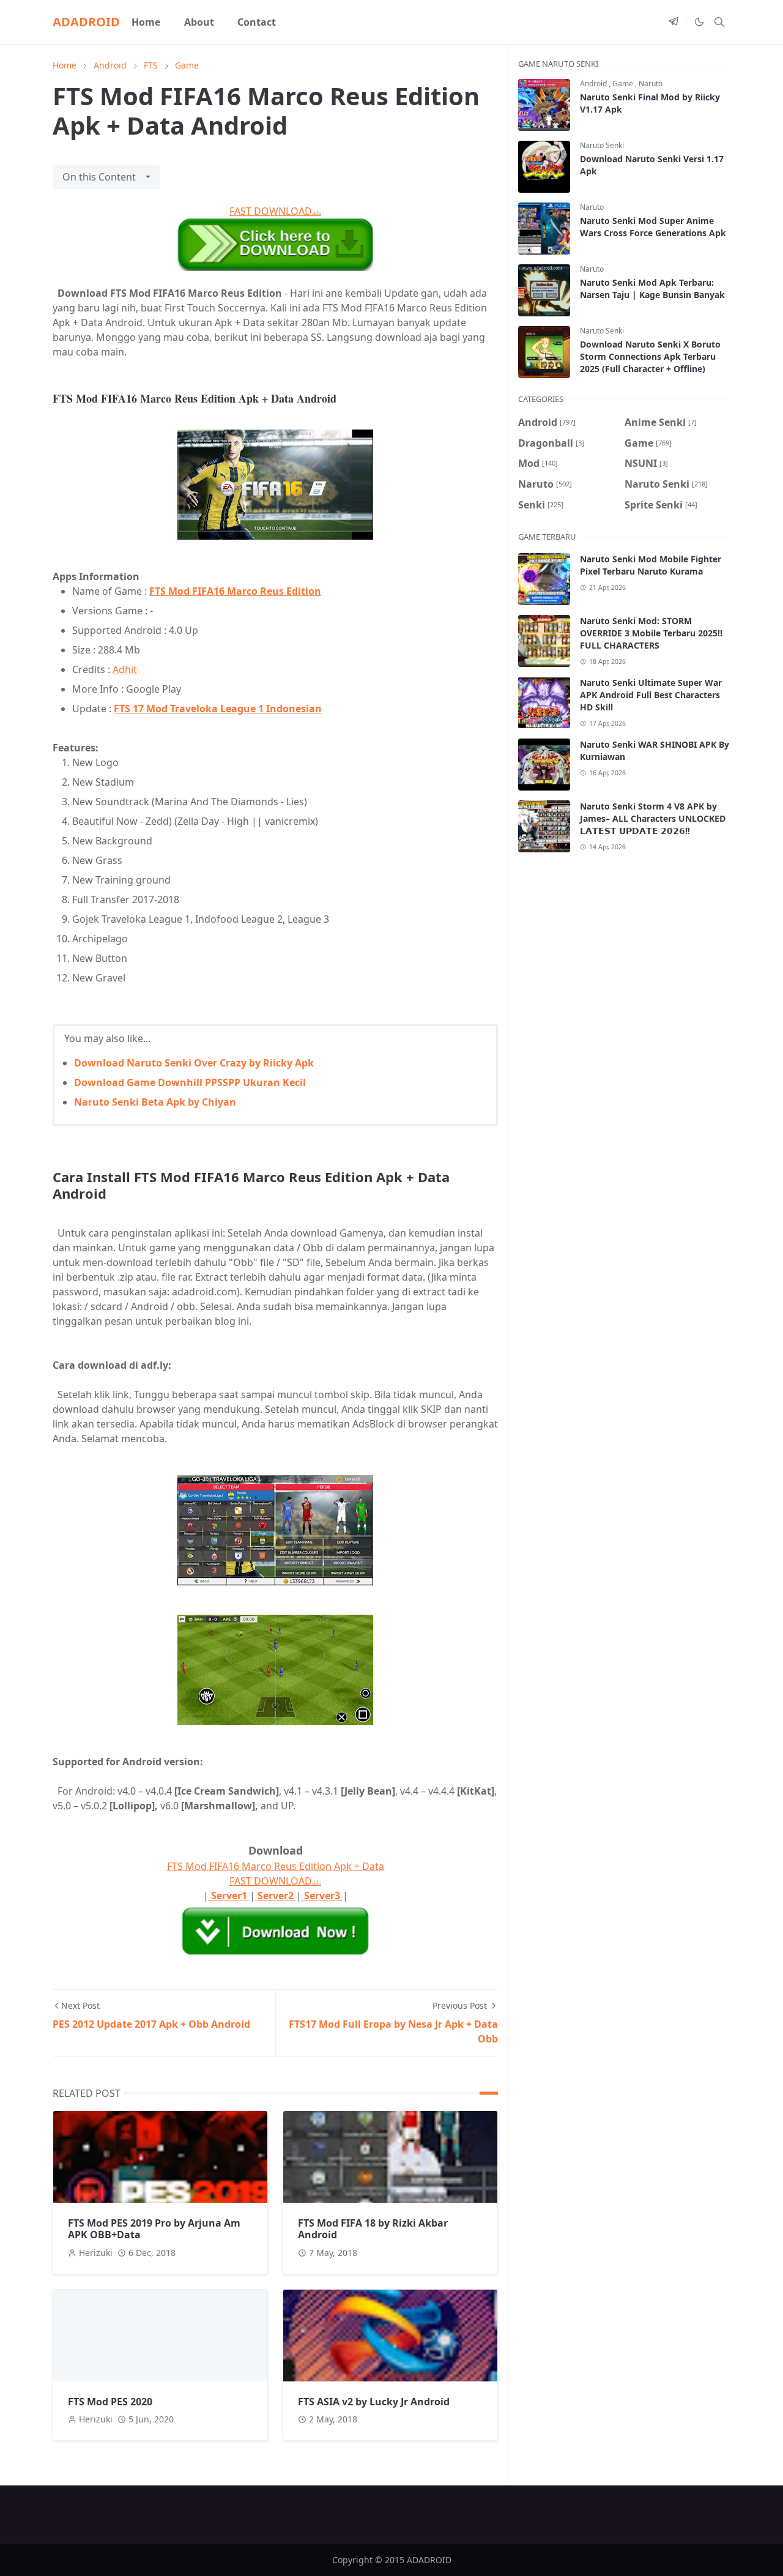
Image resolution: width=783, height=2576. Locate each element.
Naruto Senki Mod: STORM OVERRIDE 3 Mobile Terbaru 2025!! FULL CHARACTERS (651, 633)
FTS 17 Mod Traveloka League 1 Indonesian (218, 709)
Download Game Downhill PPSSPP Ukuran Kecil (190, 1082)
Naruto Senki (602, 145)
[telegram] (674, 22)
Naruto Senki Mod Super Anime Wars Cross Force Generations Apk (653, 227)
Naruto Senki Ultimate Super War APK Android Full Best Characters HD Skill (651, 695)
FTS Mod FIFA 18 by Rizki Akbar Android (373, 2229)
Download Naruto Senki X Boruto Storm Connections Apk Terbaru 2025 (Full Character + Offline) (650, 356)
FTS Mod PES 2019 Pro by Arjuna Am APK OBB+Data (154, 2229)
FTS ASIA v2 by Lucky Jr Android (374, 2402)
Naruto (651, 84)
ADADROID (86, 22)
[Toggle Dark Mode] (699, 22)
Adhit (125, 669)
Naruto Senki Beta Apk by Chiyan (155, 1102)
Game (624, 84)
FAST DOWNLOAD (275, 211)
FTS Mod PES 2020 (110, 2402)
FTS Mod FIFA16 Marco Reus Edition (235, 591)
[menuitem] (146, 22)
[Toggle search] (719, 22)
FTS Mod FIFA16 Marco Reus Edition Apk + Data (276, 1866)
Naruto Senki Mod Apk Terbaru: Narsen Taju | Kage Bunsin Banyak (652, 288)
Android (594, 84)
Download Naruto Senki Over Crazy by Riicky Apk (194, 1063)
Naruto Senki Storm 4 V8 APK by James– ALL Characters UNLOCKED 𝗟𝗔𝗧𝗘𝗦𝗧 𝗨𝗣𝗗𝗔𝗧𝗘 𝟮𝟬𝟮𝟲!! (653, 818)
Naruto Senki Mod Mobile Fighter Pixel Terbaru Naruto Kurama (651, 565)
